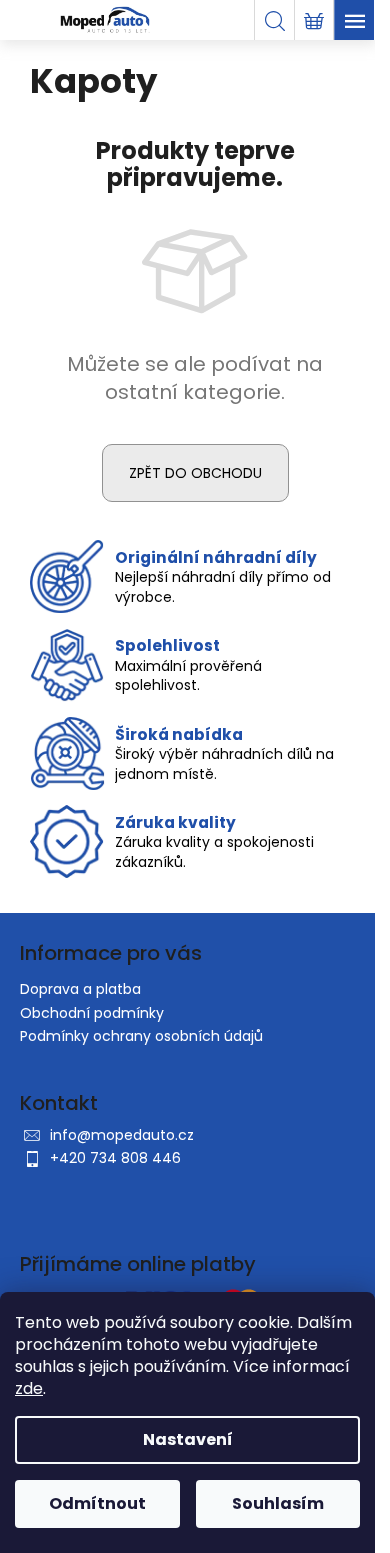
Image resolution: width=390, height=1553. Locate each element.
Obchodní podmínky (92, 1013)
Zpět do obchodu (195, 473)
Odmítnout (97, 1503)
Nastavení (188, 1439)
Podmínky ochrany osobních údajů (141, 1036)
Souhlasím (278, 1503)
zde (29, 1388)
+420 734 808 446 (115, 1158)
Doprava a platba (80, 989)
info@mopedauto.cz (122, 1135)
